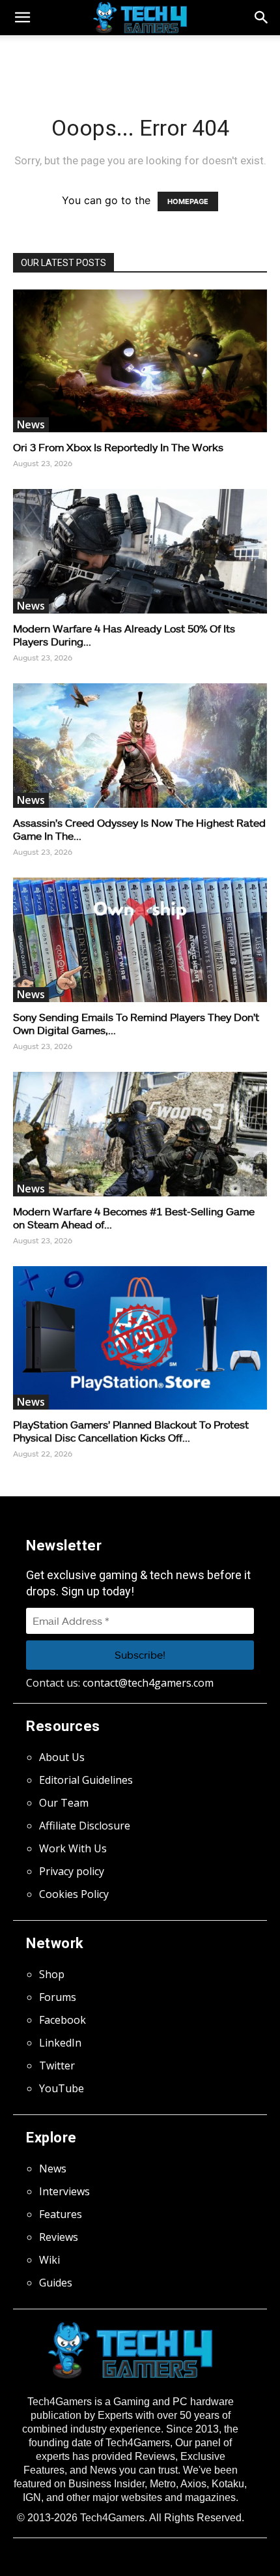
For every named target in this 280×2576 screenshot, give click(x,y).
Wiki (49, 2260)
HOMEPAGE (188, 201)
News (31, 424)
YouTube (62, 2088)
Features (61, 2214)
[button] (262, 18)
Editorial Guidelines (86, 1780)
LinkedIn (60, 2043)
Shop (52, 1974)
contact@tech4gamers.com (148, 1683)
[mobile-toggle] (22, 18)
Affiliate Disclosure (85, 1826)
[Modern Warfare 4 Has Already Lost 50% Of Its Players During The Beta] (140, 551)
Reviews (59, 2237)
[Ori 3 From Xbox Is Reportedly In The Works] (140, 361)
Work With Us (73, 1848)
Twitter (57, 2065)
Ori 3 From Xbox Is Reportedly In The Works (118, 447)
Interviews (64, 2191)
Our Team (64, 1803)
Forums (58, 1997)
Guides (56, 2283)
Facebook (63, 2020)
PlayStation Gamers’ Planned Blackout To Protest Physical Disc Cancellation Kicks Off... (131, 1431)
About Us (62, 1757)
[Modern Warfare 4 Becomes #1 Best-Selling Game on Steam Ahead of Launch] (140, 1134)
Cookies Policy (74, 1894)
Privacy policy (72, 1871)
